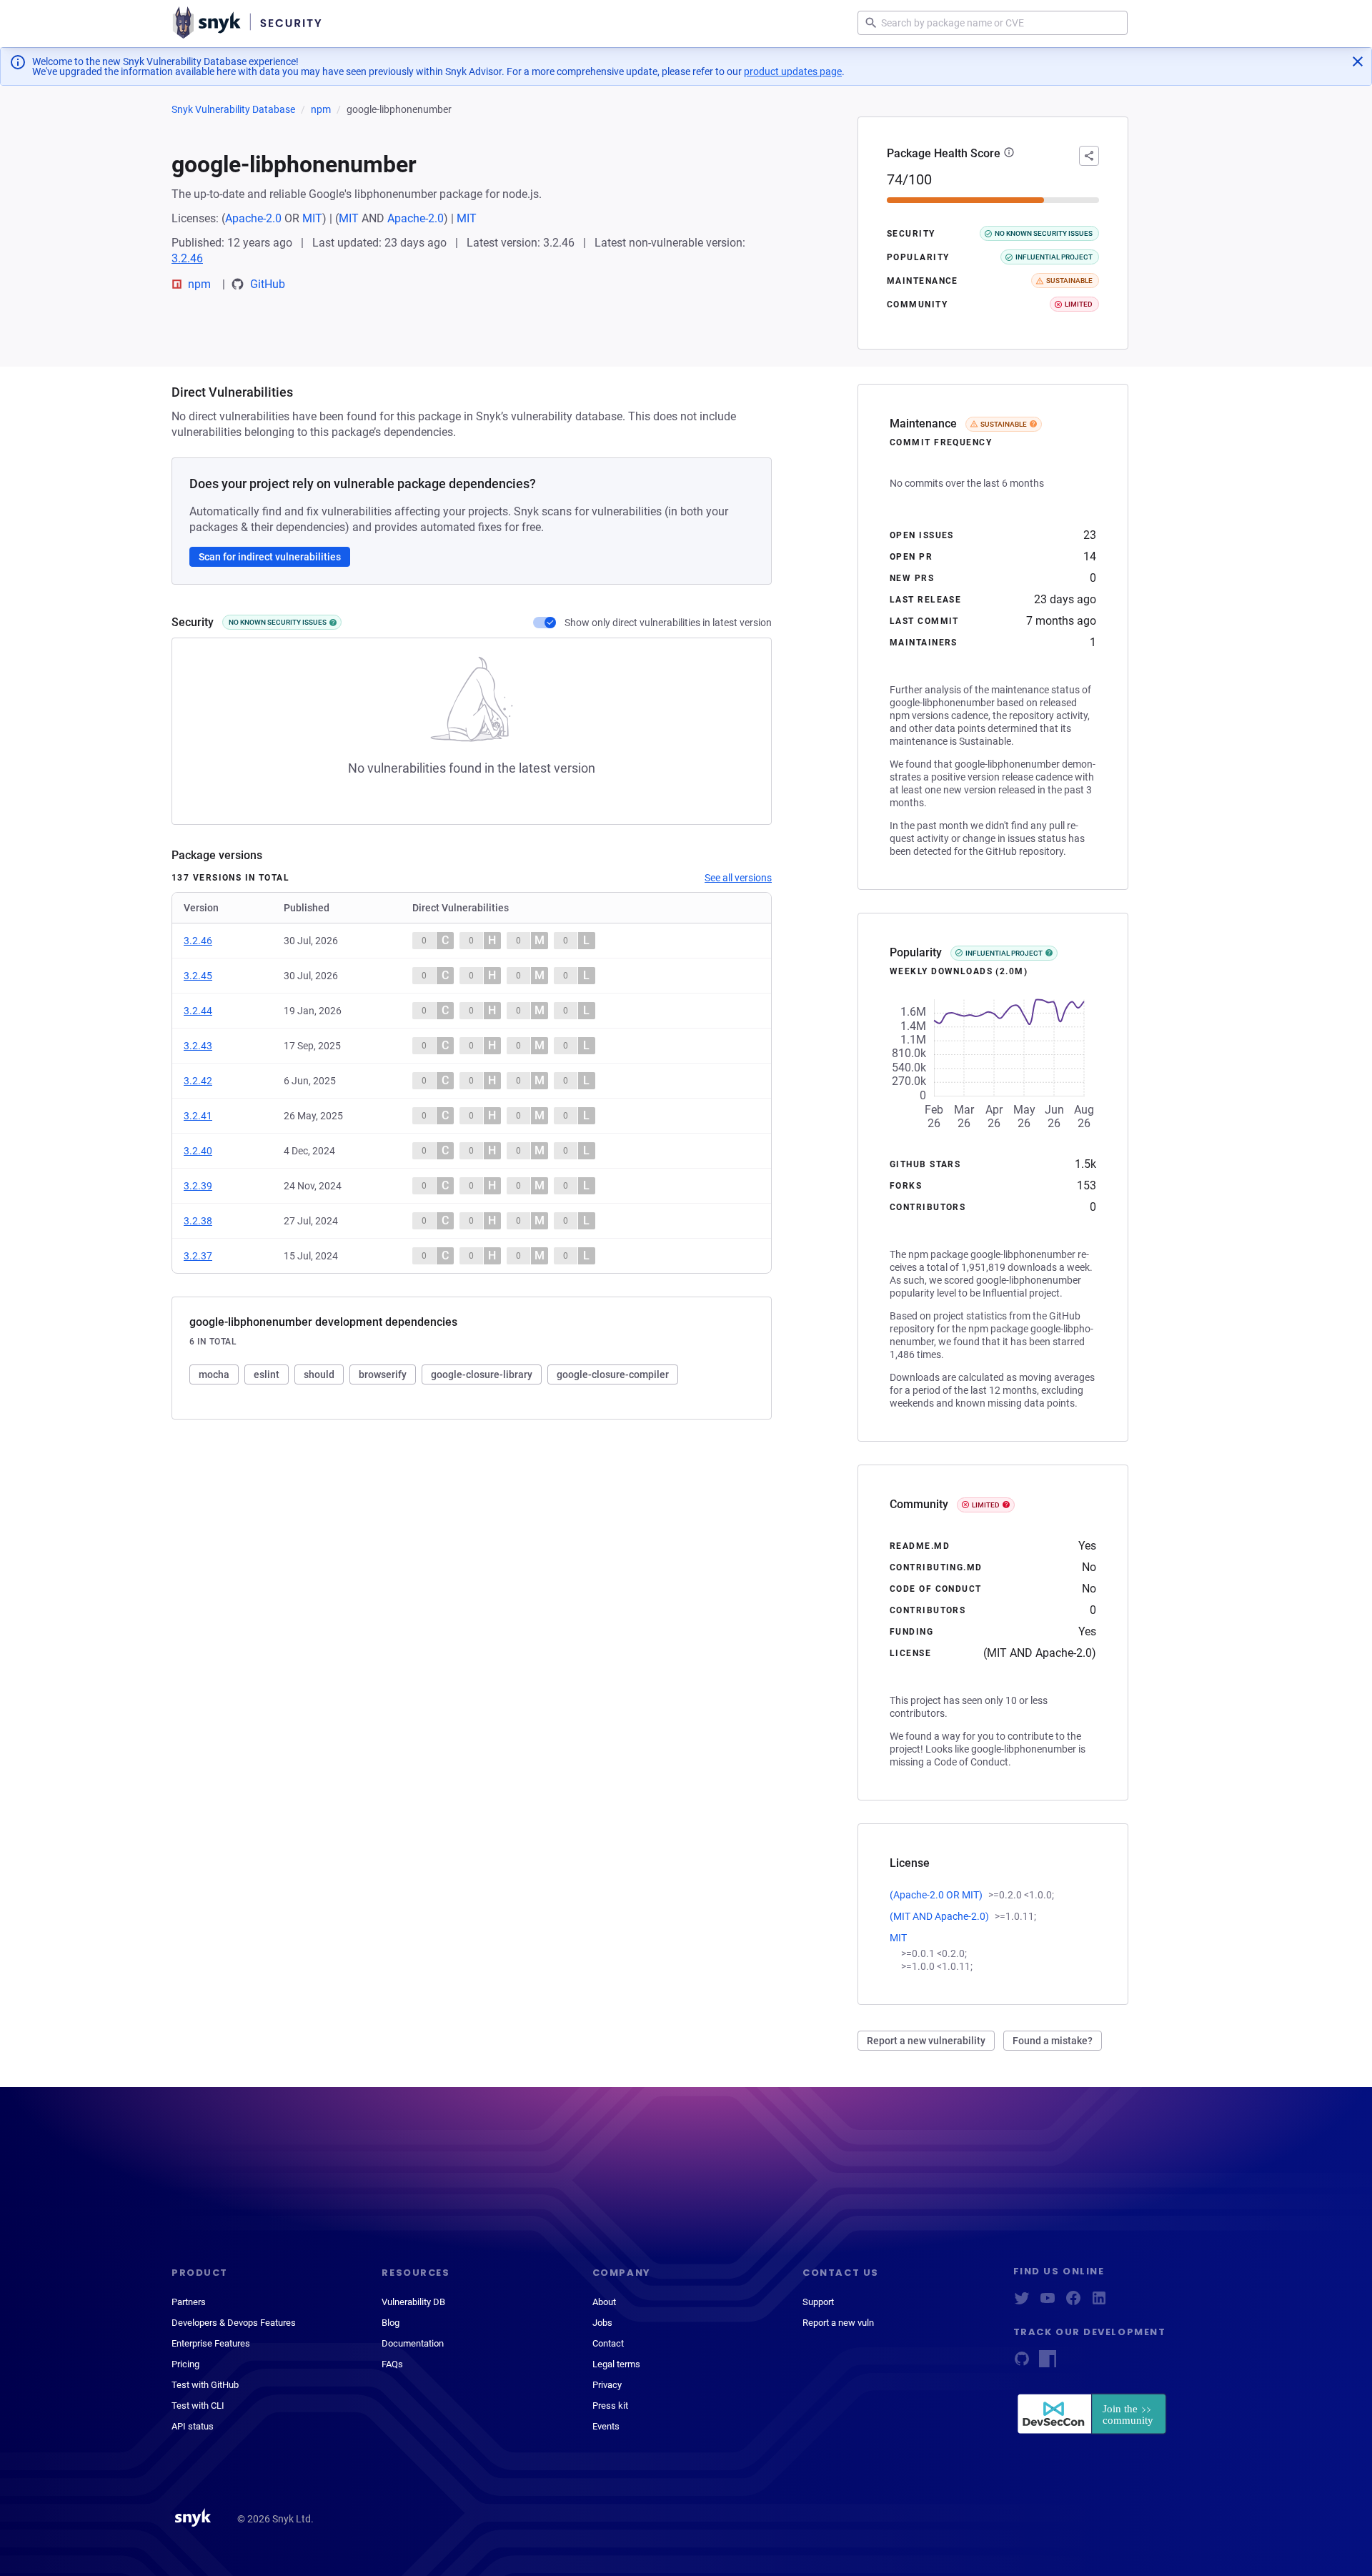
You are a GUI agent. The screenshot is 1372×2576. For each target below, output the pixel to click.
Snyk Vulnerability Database (233, 109)
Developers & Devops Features (234, 2323)
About (604, 2302)
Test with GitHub (205, 2385)
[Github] (1022, 2363)
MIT (312, 218)
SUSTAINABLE (1004, 424)
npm (321, 109)
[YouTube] (1048, 2303)
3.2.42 (198, 1081)
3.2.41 (198, 1116)
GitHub (268, 284)
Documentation (413, 2343)
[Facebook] (1073, 2303)
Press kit (610, 2406)
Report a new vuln (838, 2323)
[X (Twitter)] (1022, 2303)
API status (193, 2426)
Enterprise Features (211, 2343)
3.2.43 (198, 1046)
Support (818, 2302)
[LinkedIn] (1099, 2303)
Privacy (607, 2385)
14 (1090, 556)
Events (606, 2426)
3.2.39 (198, 1186)
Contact (608, 2343)
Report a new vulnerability (926, 2041)
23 (1090, 535)
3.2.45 (198, 976)
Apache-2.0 (253, 218)
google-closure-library (482, 1374)
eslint (267, 1374)
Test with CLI (198, 2406)
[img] (333, 623)
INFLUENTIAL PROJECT (1004, 953)
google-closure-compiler (613, 1374)
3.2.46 (187, 258)
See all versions (738, 878)
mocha (214, 1374)
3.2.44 (198, 1011)
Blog (391, 2323)
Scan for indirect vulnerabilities (270, 557)
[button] (1009, 154)
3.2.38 (198, 1221)
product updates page (793, 71)
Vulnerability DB (413, 2302)
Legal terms (616, 2364)
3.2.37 (198, 1256)
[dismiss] (1358, 61)
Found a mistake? (1053, 2041)
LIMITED (986, 1505)
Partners (189, 2302)
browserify (383, 1374)
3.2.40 (198, 1151)
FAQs (392, 2364)
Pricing (185, 2364)
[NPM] (1048, 2363)
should (319, 1374)
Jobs (602, 2323)
